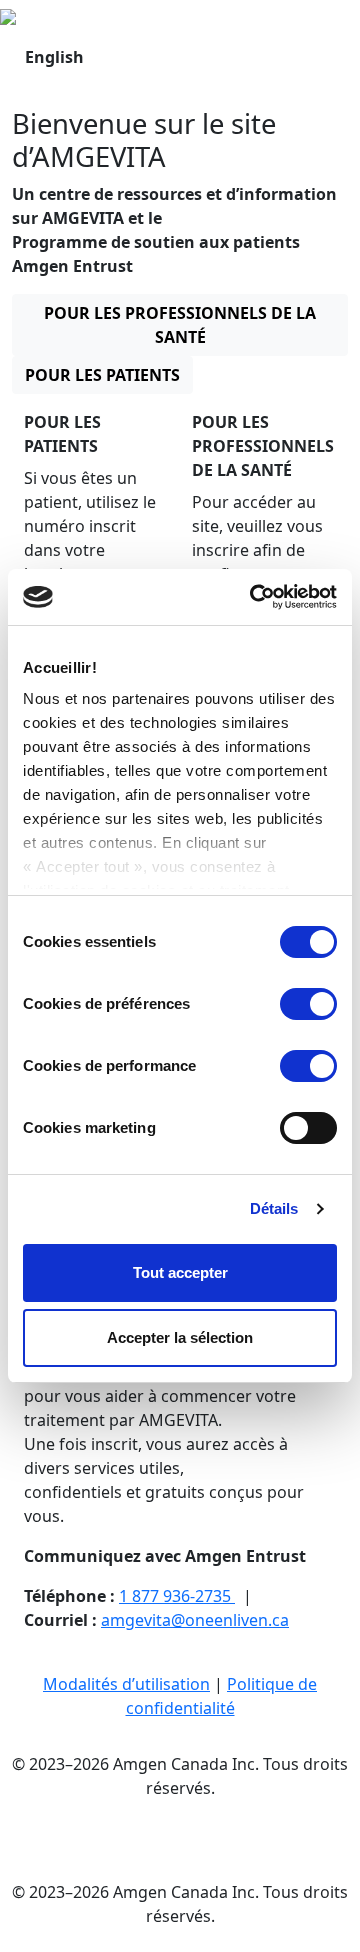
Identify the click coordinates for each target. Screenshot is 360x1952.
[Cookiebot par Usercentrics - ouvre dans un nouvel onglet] (254, 597)
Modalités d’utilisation (126, 1684)
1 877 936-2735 (177, 1596)
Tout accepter (180, 1272)
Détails (274, 1208)
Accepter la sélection (180, 1337)
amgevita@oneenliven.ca (195, 1620)
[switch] (308, 1004)
